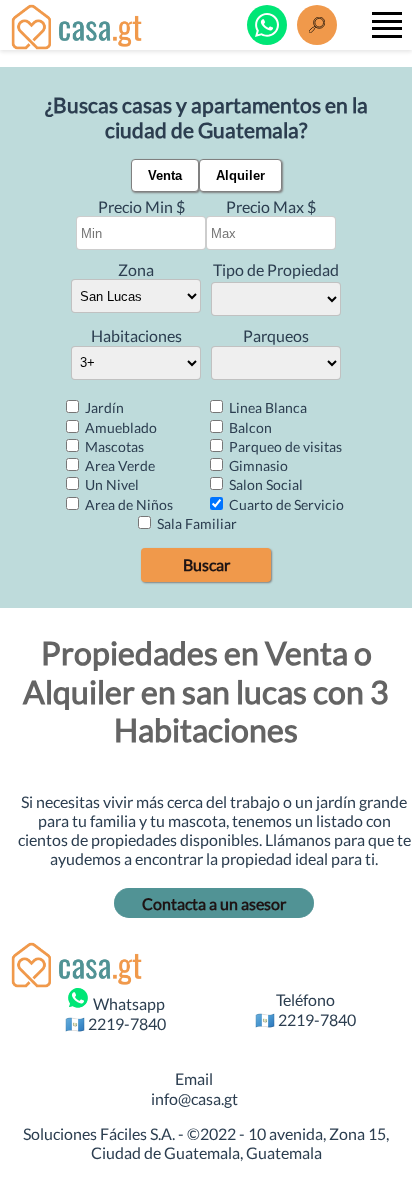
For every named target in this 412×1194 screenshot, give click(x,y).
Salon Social (264, 484)
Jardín (103, 407)
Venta (165, 175)
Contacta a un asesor (214, 903)
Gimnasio (257, 465)
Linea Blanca (266, 407)
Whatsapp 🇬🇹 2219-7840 (115, 1013)
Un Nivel (110, 484)
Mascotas (113, 446)
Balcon (249, 427)
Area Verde (118, 465)
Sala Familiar (195, 523)
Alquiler (240, 175)
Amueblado (119, 427)
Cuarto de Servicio (285, 504)
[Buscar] (317, 25)
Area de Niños (127, 504)
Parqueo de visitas (284, 446)
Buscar (206, 564)
